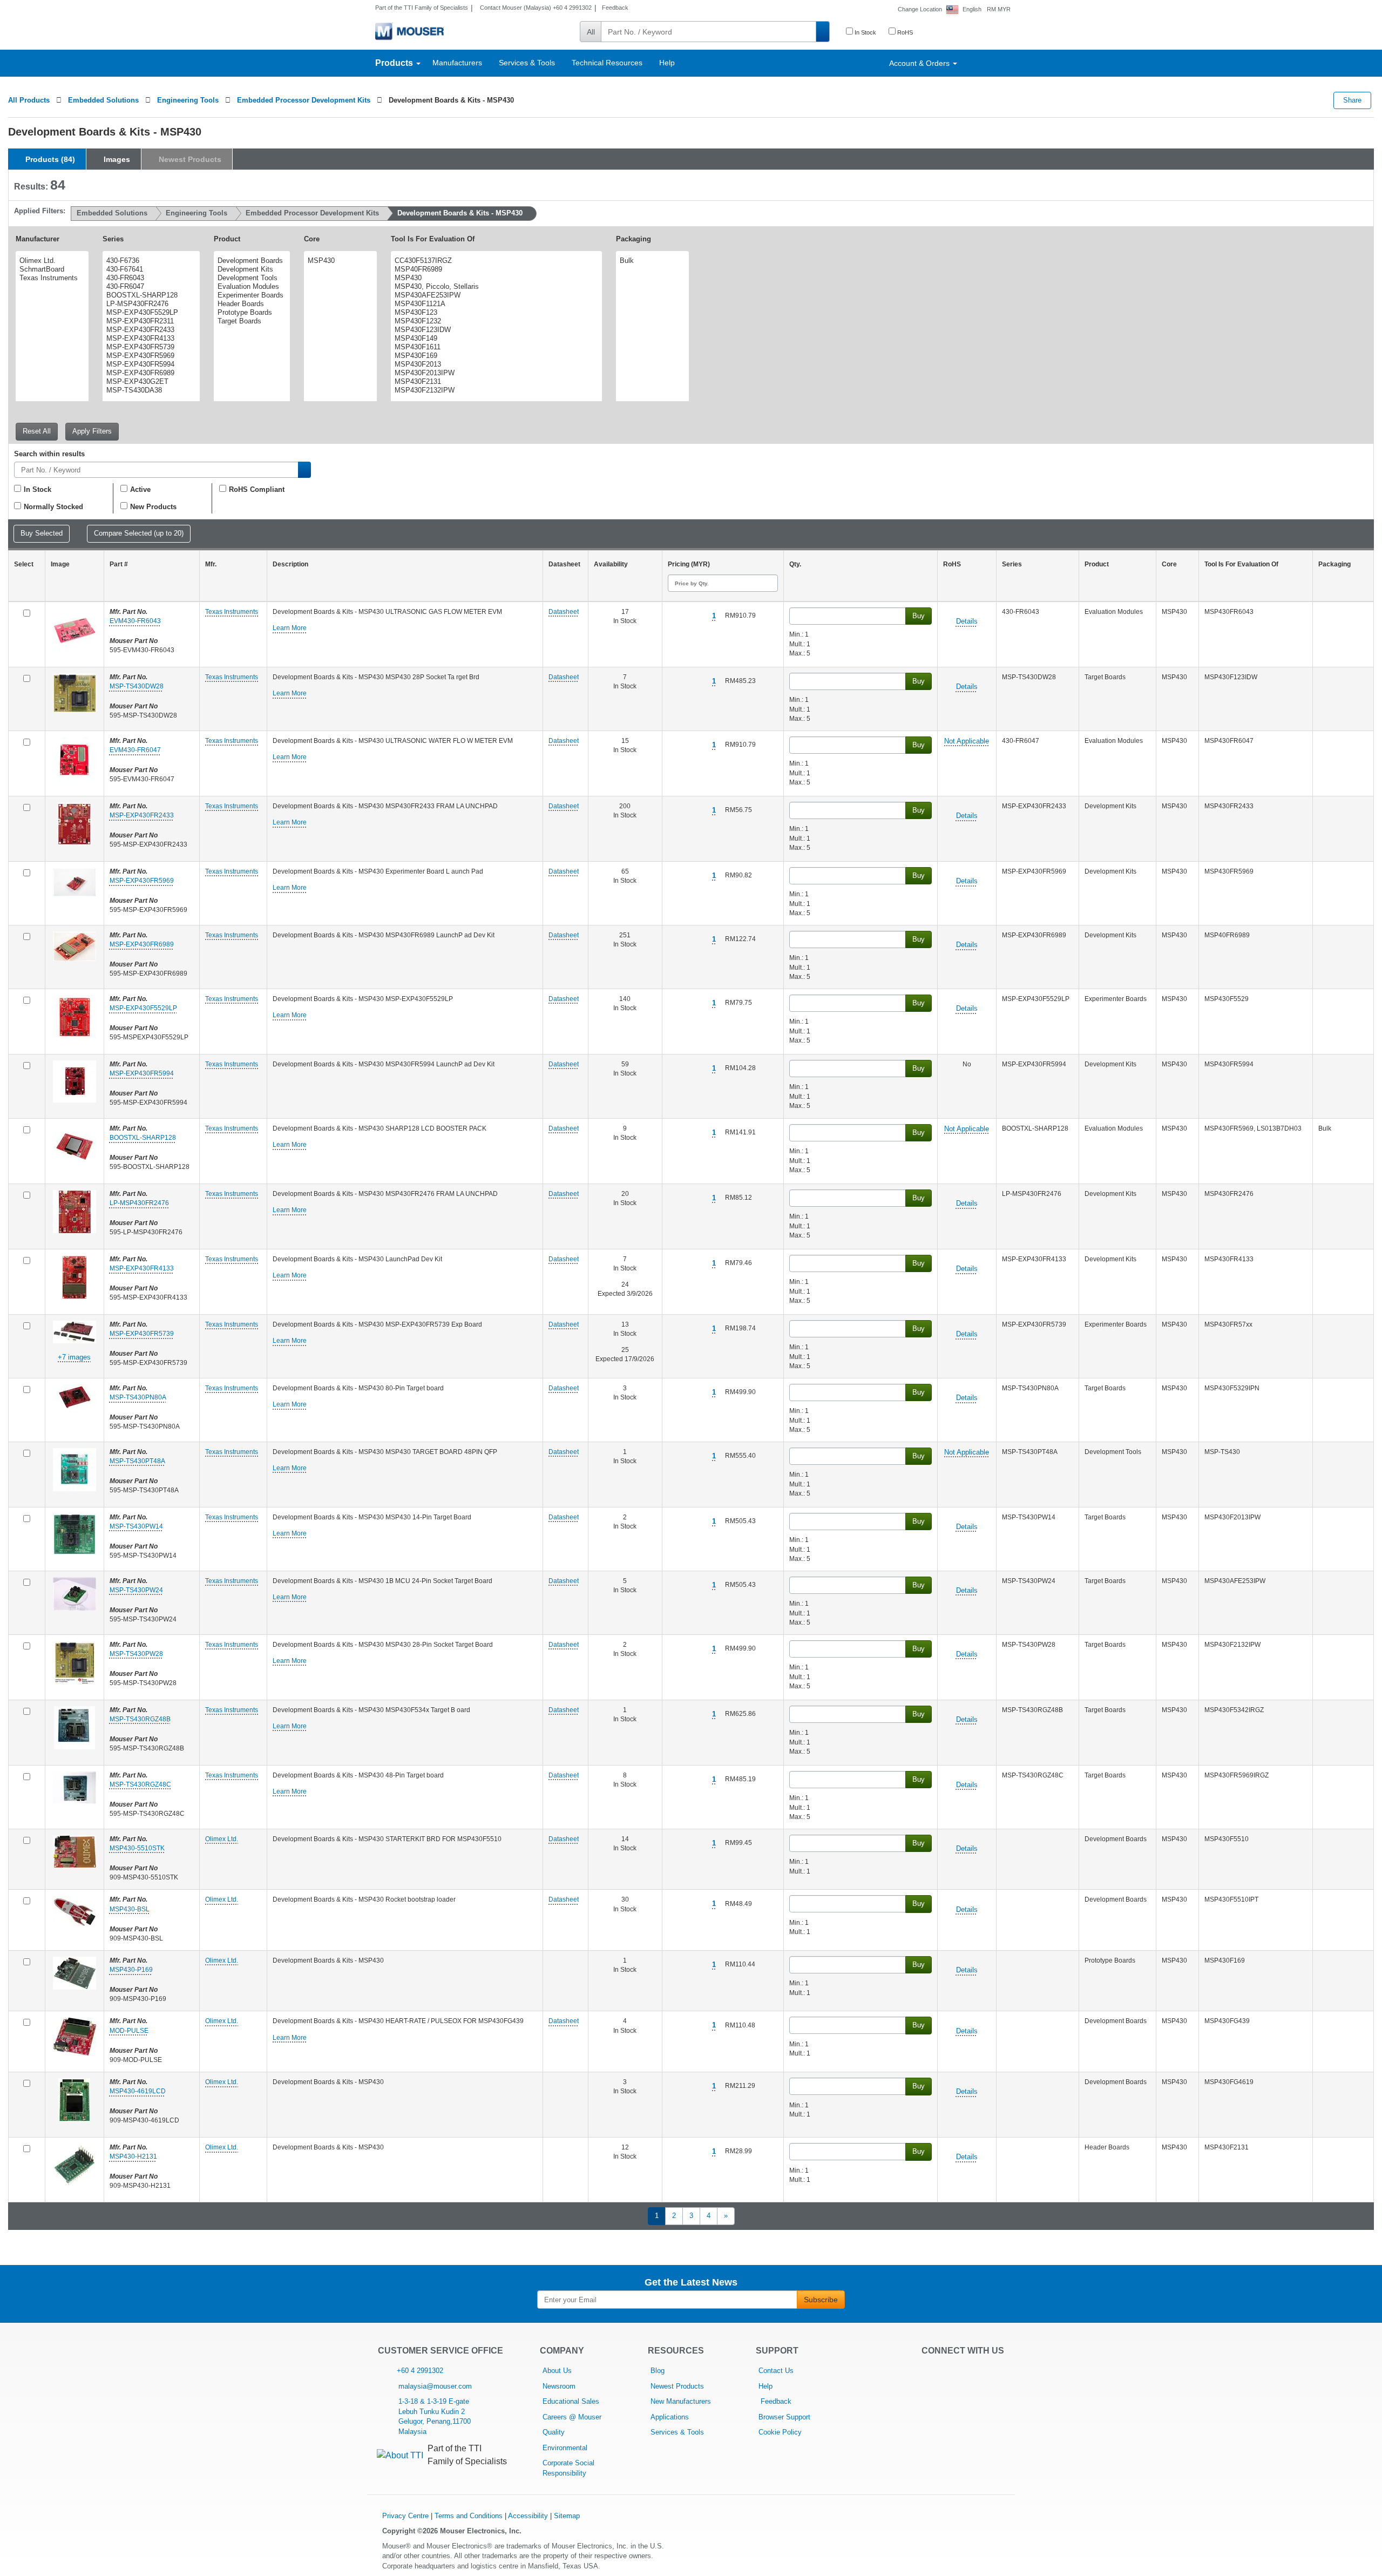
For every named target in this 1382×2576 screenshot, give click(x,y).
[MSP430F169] (495, 356)
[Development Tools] (250, 278)
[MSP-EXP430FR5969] (150, 356)
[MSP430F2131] (495, 382)
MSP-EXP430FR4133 (142, 1268)
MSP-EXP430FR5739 (142, 1334)
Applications (670, 2417)
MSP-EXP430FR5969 (142, 881)
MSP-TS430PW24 (136, 1590)
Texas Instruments (232, 612)
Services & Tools (527, 63)
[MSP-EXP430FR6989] (150, 373)
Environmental (565, 2448)
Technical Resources (607, 63)
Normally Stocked (53, 507)
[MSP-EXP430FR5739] (150, 347)
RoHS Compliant (257, 489)
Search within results (49, 454)
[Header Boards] (250, 304)
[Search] (304, 470)
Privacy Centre (405, 2516)
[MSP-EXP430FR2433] (150, 330)
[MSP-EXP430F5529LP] (150, 313)
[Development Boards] (250, 261)
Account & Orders (920, 63)
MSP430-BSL (130, 1909)
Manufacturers (457, 63)
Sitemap (567, 2516)
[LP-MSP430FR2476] (150, 304)
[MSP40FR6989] (495, 269)
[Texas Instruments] (51, 278)
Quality (554, 2432)
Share (1352, 100)
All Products (29, 100)
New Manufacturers (681, 2401)
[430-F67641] (150, 269)
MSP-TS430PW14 (136, 1526)
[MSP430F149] (495, 339)
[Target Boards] (250, 321)
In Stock (865, 32)
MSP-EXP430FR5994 (142, 1073)
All (591, 32)
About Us (557, 2371)
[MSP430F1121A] (495, 304)
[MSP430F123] (495, 313)
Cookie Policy (780, 2432)
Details (967, 621)
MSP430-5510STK (137, 1848)
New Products (153, 507)
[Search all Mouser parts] (823, 32)
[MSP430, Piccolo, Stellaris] (495, 287)
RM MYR (999, 9)
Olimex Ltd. (222, 1839)
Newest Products (677, 2386)
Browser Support (784, 2417)
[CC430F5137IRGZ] (495, 261)
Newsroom (559, 2386)
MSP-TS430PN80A (138, 1397)
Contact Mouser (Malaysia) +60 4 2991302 (535, 8)
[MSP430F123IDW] (495, 330)
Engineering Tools (188, 100)
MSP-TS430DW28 (137, 686)
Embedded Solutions (103, 100)
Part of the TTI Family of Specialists (422, 8)
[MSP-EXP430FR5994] (150, 364)
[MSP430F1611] (495, 347)
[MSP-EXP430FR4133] (150, 339)
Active (140, 489)
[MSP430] (339, 261)
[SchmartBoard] (51, 269)
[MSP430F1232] (495, 321)
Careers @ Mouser (572, 2417)
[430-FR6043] (150, 278)
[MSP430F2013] (495, 364)
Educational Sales (571, 2401)
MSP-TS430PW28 (136, 1654)
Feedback (615, 8)
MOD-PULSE (129, 2031)
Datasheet (564, 612)
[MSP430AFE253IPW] (495, 295)
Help (667, 63)
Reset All (37, 431)
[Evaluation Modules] (250, 287)
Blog (658, 2371)
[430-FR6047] (150, 287)
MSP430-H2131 (133, 2156)
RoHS (904, 32)
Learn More (290, 628)
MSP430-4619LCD (138, 2091)
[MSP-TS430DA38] (150, 390)
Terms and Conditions (469, 2516)
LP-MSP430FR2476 (139, 1203)
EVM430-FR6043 (135, 621)
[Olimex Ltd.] (51, 261)
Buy (919, 616)
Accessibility (528, 2516)
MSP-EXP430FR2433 (142, 815)
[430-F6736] (150, 261)
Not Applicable (967, 741)
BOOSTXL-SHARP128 (143, 1138)
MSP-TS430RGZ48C (140, 1784)
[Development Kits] (250, 269)
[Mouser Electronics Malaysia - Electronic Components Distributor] (409, 31)
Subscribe (821, 2300)
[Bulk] (651, 261)
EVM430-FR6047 (135, 750)
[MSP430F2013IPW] (495, 373)
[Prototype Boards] (250, 313)
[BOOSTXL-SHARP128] (150, 295)
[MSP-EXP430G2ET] (150, 382)
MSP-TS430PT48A (137, 1461)
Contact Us (776, 2371)
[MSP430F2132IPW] (495, 390)
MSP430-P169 (131, 1970)
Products (395, 63)
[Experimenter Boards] (250, 295)
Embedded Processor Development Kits (304, 100)
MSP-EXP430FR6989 (142, 944)
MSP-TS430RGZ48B (140, 1719)
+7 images (74, 1357)
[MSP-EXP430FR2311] (150, 321)
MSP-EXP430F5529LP (143, 1008)
